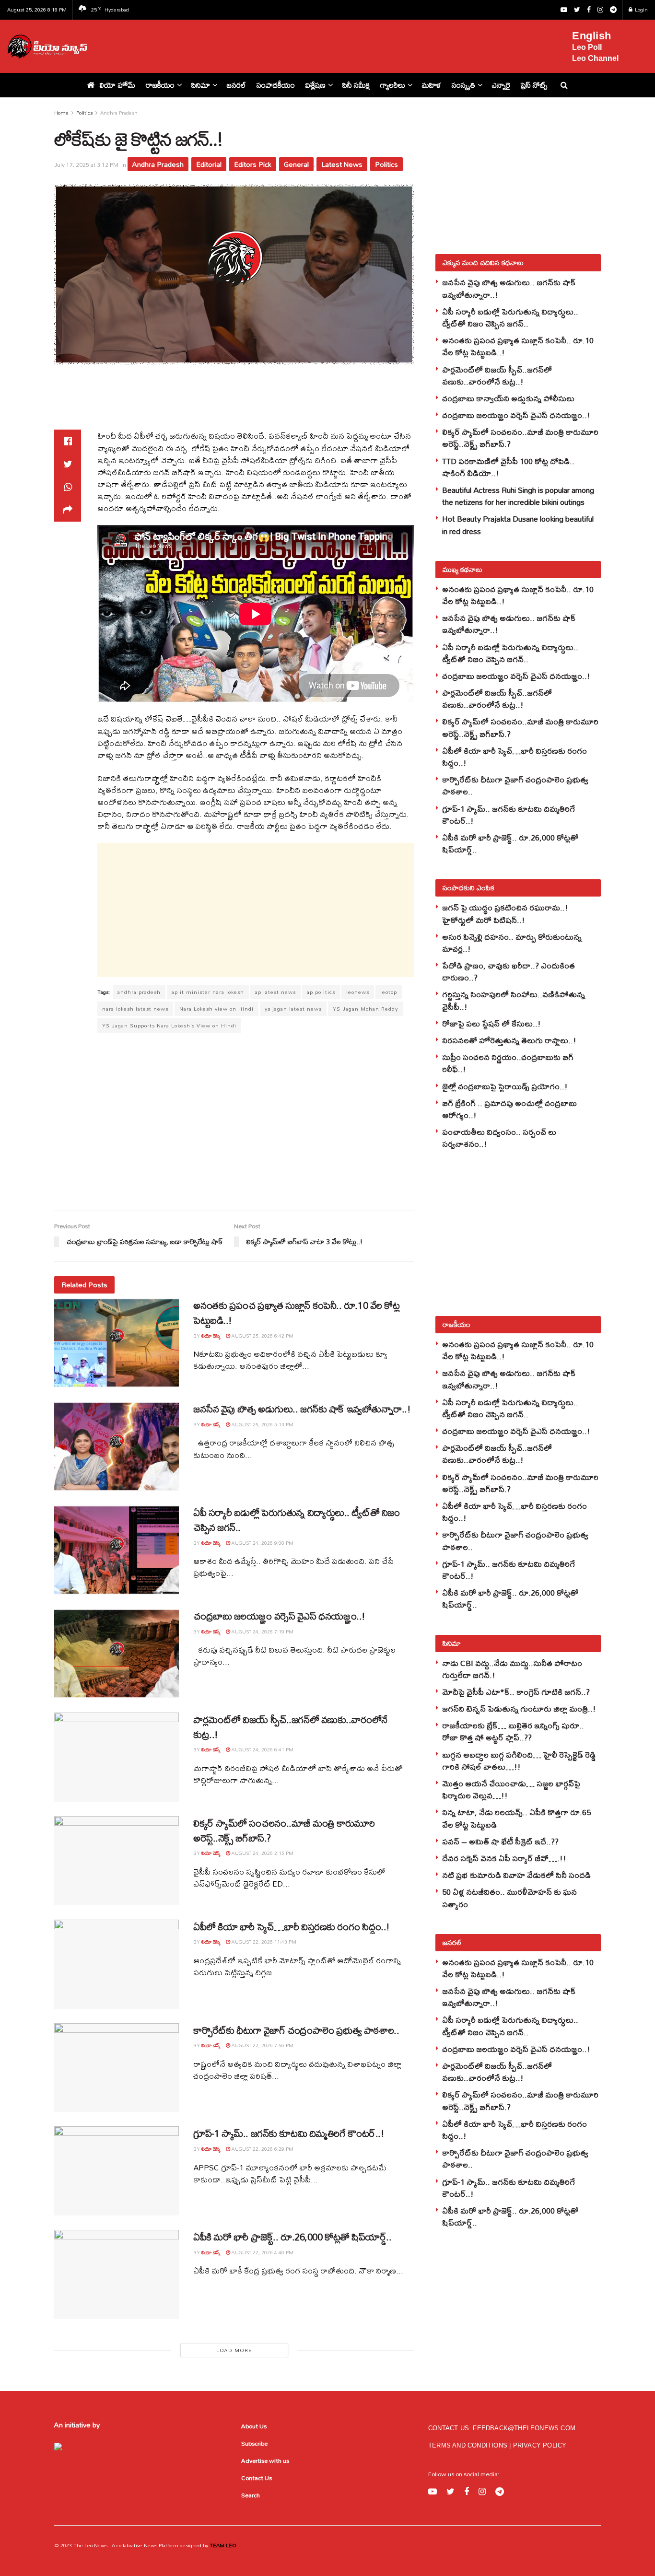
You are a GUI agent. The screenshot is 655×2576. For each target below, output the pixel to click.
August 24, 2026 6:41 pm (262, 1749)
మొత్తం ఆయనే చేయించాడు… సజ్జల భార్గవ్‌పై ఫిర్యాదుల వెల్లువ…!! (511, 1789)
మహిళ (432, 85)
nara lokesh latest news (135, 1009)
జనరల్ (236, 85)
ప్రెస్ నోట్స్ (534, 85)
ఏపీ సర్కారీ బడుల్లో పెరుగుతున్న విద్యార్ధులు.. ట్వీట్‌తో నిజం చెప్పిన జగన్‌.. (297, 1520)
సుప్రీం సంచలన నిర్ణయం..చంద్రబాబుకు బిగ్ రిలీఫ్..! (508, 1063)
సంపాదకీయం (276, 85)
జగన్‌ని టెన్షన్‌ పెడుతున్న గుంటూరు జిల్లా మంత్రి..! (519, 1708)
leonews (358, 992)
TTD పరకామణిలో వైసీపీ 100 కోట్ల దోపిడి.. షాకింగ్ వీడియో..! (508, 467)
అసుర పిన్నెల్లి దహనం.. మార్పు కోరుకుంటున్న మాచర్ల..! (512, 943)
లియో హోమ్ (117, 85)
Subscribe (254, 2443)
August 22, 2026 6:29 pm (262, 2149)
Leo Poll (587, 47)
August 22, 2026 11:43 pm (263, 1942)
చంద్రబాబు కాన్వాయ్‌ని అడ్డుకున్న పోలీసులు (508, 398)
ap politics (321, 992)
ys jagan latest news (293, 1009)
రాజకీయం (160, 85)
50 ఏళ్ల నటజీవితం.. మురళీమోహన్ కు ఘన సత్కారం (509, 1898)
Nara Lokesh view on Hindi (216, 1009)
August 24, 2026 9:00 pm (262, 1543)
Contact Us (257, 2478)
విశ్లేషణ (316, 85)
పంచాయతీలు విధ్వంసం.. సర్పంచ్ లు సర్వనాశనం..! (499, 1138)
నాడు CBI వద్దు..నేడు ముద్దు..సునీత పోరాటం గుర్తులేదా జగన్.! (512, 1669)
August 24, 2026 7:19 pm (262, 1632)
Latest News (342, 164)
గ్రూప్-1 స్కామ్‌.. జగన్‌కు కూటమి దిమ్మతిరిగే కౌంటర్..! (289, 2133)
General (296, 164)
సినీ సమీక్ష (356, 85)
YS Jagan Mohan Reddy (365, 1009)
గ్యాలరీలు (393, 85)
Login (641, 10)
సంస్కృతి (463, 85)
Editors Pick (253, 164)
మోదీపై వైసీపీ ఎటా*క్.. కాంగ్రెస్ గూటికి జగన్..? (516, 1692)
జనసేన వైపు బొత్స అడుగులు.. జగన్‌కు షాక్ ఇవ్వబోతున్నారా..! (302, 1409)
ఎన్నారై (501, 85)
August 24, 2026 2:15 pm (262, 1853)
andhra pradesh (139, 992)
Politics (84, 113)
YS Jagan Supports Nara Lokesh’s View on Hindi (169, 1026)
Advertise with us (265, 2460)
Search (251, 2495)
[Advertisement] (336, 45)
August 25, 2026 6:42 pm (262, 1336)
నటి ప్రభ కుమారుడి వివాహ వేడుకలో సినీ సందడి (516, 1875)
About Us (254, 2426)
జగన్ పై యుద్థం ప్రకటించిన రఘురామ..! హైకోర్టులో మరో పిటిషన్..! (505, 913)
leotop (389, 992)
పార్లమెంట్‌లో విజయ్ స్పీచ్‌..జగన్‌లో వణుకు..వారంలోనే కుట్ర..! (290, 1727)
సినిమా (201, 85)
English (592, 36)
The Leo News (90, 2545)
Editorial (209, 164)
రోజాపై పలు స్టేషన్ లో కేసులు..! (491, 1023)
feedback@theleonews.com (524, 2428)
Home (61, 113)
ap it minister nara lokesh (208, 992)
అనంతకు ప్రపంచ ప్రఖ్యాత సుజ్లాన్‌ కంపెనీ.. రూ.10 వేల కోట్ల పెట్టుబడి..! (296, 1313)
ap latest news (275, 992)
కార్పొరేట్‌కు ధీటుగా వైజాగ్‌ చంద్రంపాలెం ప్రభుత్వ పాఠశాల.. (296, 2030)
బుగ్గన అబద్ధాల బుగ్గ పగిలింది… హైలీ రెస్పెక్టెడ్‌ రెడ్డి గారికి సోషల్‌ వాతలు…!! (519, 1760)
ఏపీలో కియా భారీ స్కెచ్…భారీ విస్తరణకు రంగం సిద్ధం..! (292, 1927)
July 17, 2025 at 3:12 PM (86, 165)
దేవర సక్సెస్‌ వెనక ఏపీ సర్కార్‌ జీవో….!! (504, 1858)
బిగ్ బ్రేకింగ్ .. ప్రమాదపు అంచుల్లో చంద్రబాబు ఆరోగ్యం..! (509, 1109)
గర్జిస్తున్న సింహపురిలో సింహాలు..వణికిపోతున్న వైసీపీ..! (514, 1000)
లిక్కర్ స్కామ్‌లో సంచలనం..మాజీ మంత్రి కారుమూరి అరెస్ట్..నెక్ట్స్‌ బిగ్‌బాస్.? (284, 1830)
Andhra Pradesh (119, 113)
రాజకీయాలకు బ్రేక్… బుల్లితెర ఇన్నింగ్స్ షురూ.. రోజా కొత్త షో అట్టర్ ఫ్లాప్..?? (513, 1731)
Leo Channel (595, 58)
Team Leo (222, 2545)
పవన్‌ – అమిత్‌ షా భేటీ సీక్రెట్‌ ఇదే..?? (500, 1841)
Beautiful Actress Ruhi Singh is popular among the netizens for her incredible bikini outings (518, 496)
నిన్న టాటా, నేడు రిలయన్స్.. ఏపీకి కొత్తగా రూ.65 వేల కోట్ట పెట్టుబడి (516, 1818)
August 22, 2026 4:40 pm (262, 2252)
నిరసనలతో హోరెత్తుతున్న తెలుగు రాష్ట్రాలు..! (509, 1040)
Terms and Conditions (469, 2445)
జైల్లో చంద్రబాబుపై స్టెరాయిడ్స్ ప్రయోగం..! (505, 1086)
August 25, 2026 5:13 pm (262, 1424)
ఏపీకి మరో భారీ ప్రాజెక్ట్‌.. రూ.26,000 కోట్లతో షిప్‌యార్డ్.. (292, 2237)
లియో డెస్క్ (211, 1336)
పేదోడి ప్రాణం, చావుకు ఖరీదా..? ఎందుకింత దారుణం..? (509, 971)
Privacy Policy (540, 2445)
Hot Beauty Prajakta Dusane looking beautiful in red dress (518, 525)
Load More (234, 2350)
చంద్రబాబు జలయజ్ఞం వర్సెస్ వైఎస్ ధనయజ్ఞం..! (279, 1616)
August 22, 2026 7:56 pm (262, 2045)
